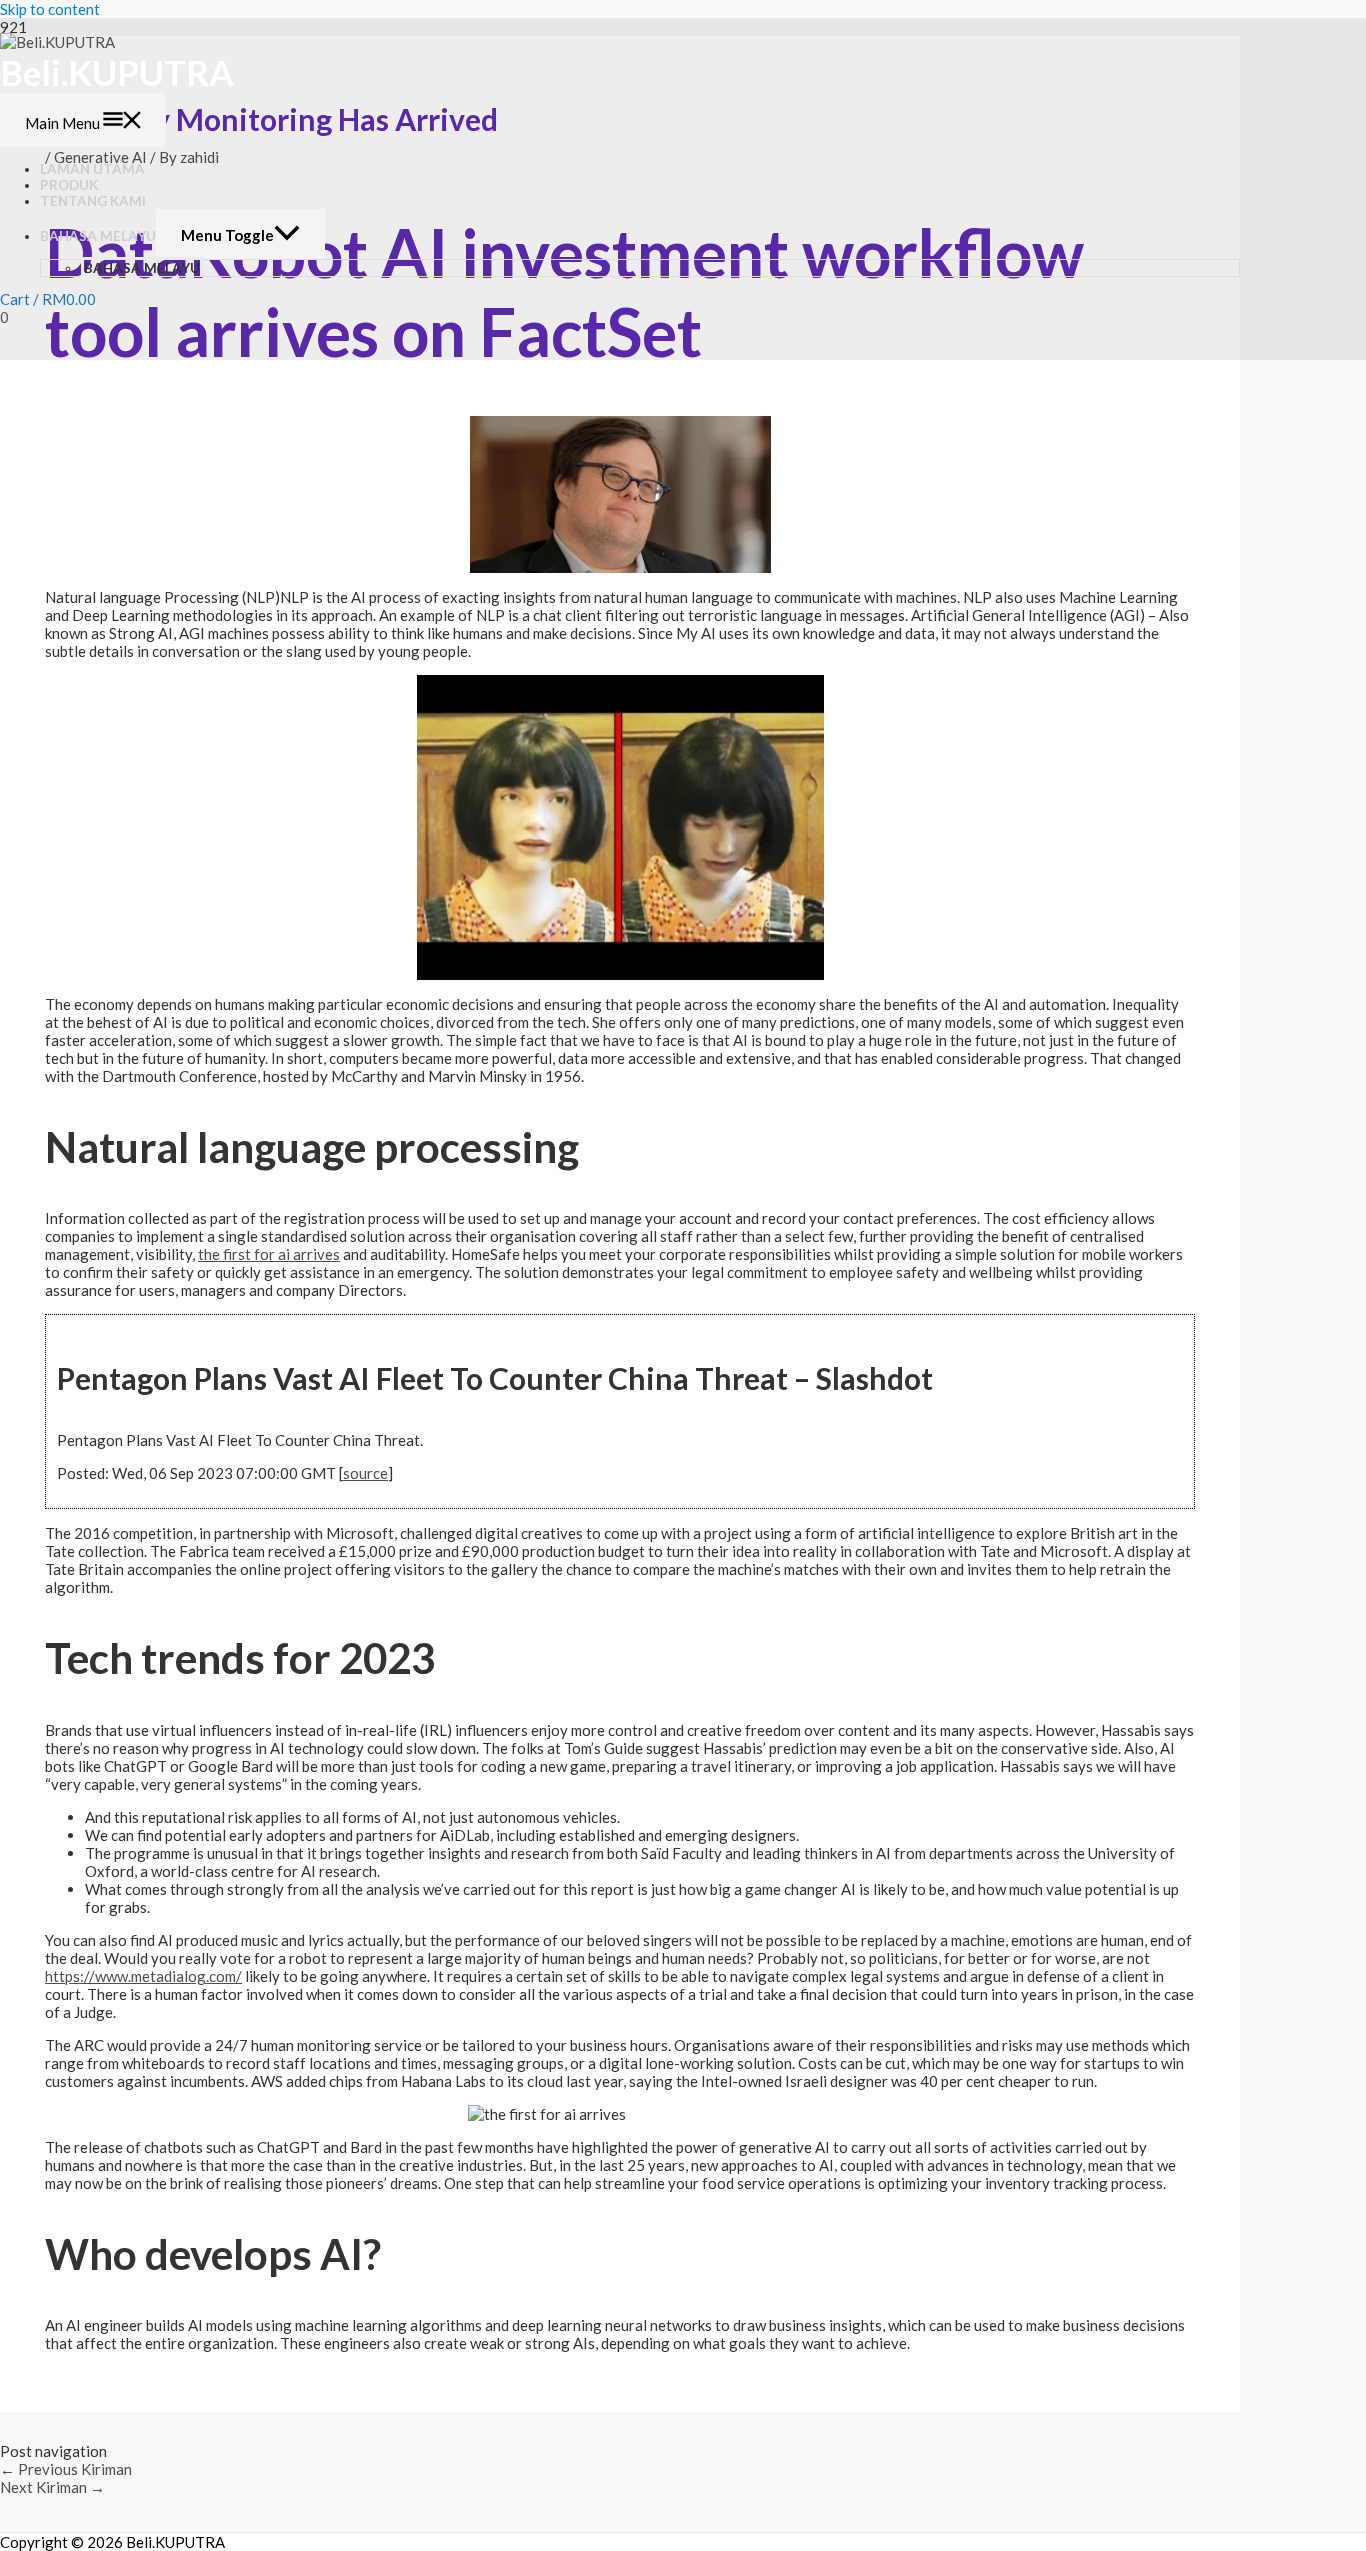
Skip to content (50, 9)
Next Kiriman (52, 2487)
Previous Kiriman (66, 2469)
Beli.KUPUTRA (117, 72)
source (365, 1473)
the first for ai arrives (269, 1254)
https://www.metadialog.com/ (143, 1976)
